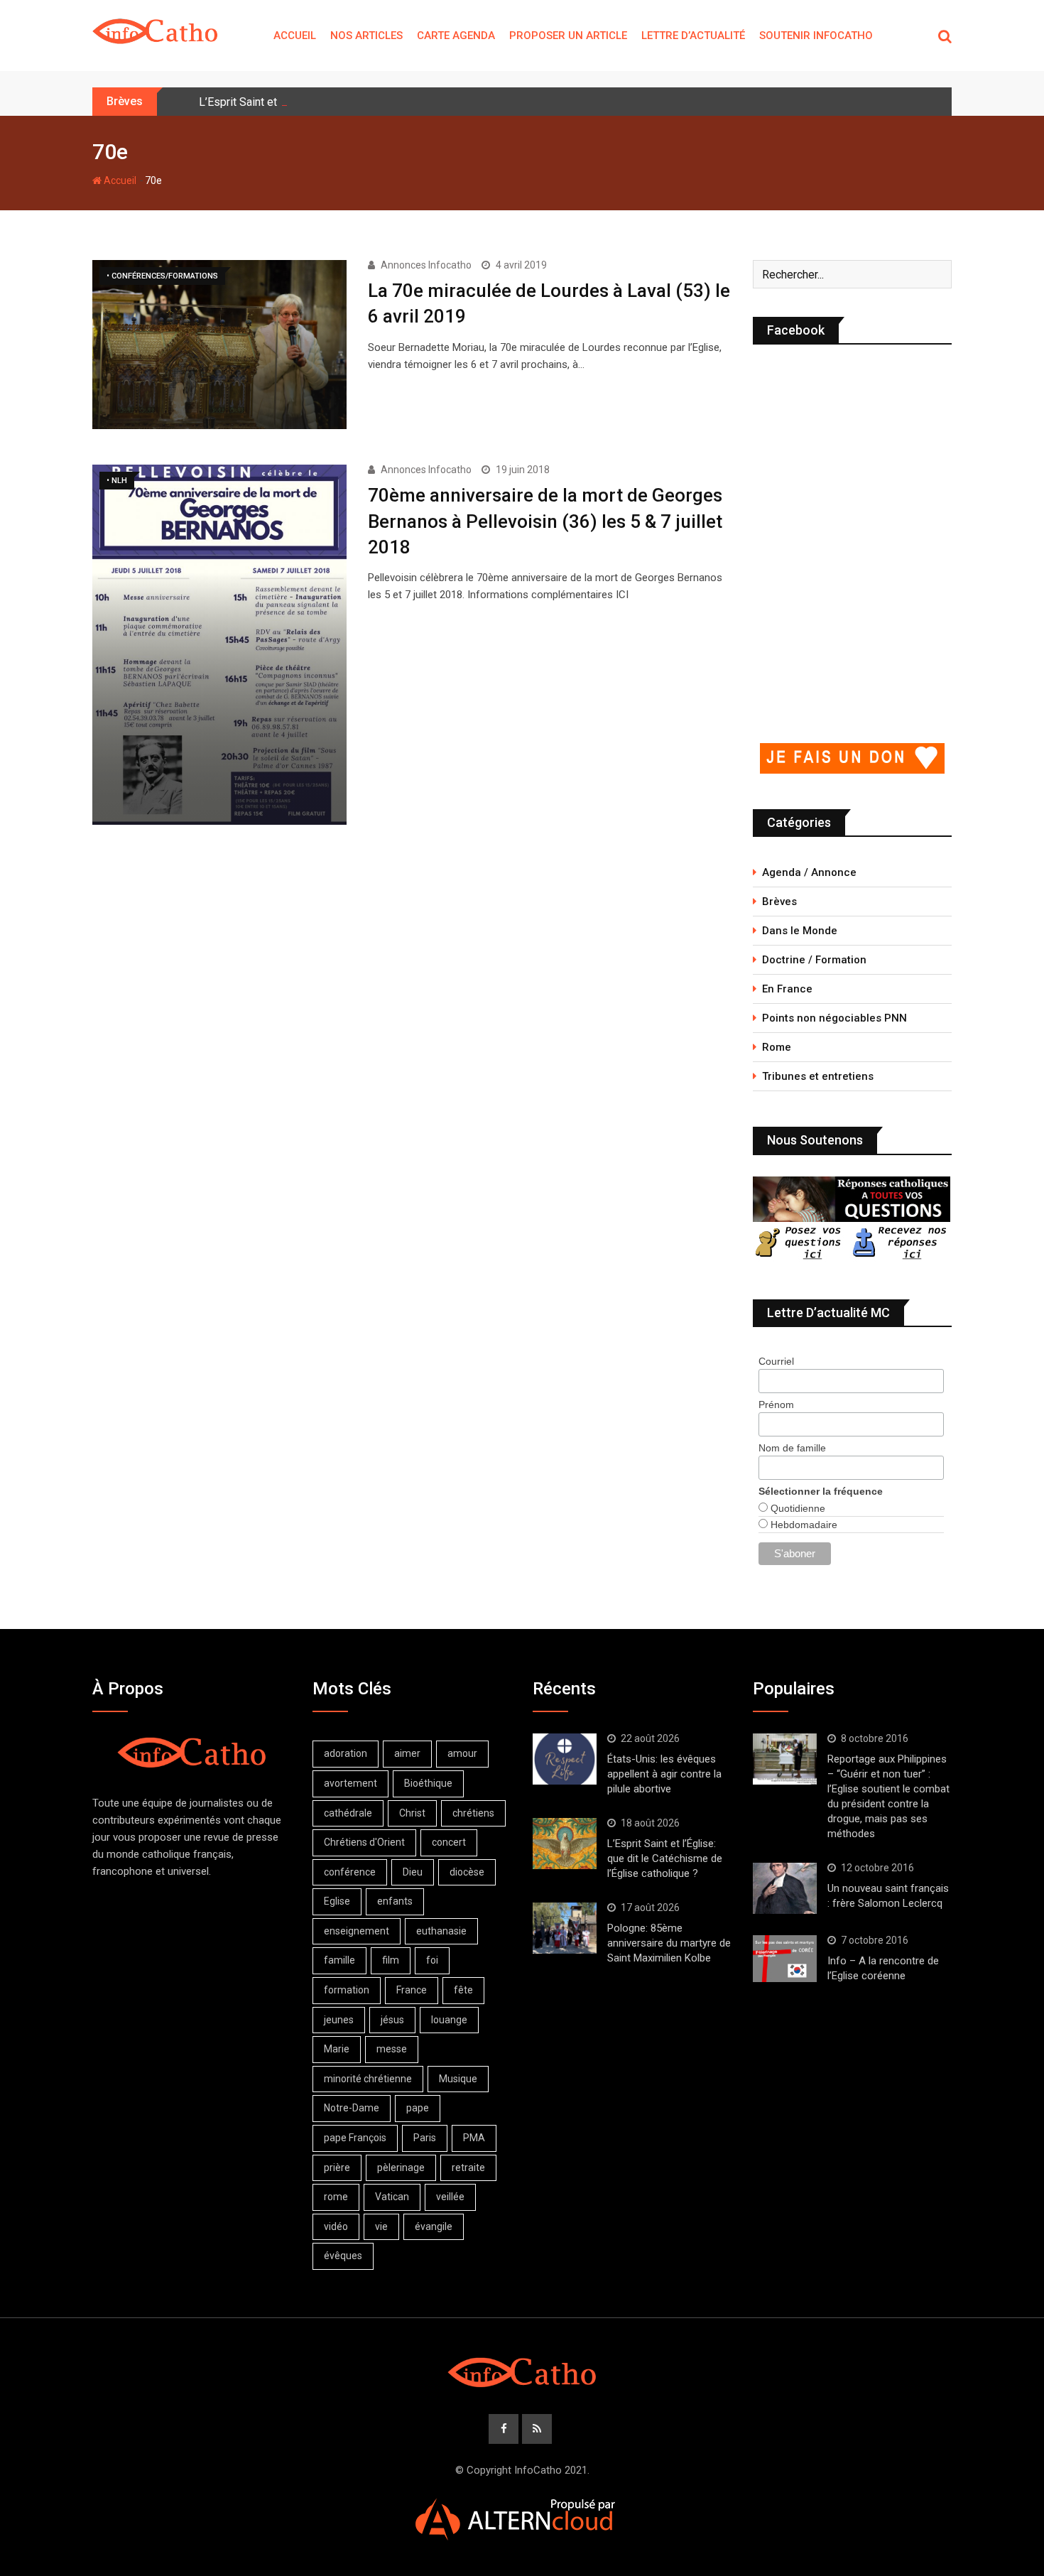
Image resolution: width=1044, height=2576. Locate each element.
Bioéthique (428, 1783)
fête (463, 1990)
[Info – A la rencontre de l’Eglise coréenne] (785, 1959)
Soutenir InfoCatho (816, 36)
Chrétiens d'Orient (364, 1842)
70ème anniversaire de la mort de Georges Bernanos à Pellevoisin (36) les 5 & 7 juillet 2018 (545, 521)
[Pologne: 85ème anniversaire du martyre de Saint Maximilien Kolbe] (565, 1928)
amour (462, 1753)
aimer (407, 1753)
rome (336, 2197)
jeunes (339, 2020)
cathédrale (348, 1813)
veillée (450, 2197)
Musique (458, 2079)
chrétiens (473, 1813)
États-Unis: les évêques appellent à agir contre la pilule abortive (664, 1774)
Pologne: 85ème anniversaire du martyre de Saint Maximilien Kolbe (669, 1943)
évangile (434, 2226)
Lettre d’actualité (693, 36)
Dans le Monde (800, 931)
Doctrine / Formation (814, 960)
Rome (777, 1047)
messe (392, 2049)
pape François (355, 2138)
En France (787, 989)
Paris (425, 2138)
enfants (395, 1901)
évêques (343, 2256)
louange (449, 2020)
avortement (350, 1783)
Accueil (295, 36)
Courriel (776, 1361)
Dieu (413, 1872)
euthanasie (441, 1931)
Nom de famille (792, 1448)
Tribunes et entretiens (818, 1076)
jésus (392, 2020)
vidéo (336, 2226)
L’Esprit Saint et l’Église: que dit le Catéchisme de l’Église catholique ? (665, 1858)
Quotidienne (796, 1508)
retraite (468, 2168)
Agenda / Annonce (809, 872)
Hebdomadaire (803, 1525)
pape (418, 2108)
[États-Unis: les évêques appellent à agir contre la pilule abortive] (565, 1759)
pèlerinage (401, 2168)
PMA (474, 2138)
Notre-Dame (352, 2108)
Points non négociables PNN (834, 1018)
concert (449, 1842)
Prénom (776, 1405)
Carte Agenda (456, 36)
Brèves (779, 902)
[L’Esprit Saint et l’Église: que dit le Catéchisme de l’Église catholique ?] (565, 1844)
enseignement (357, 1931)
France (412, 1990)
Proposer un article (568, 36)
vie (381, 2226)
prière (337, 2168)
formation (347, 1990)
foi (432, 1960)
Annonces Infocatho (426, 265)
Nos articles (366, 36)
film (391, 1960)
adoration (346, 1753)
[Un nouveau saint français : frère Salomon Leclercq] (785, 1888)
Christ (412, 1813)
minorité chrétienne (368, 2079)
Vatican (392, 2197)
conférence (350, 1872)
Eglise (337, 1901)
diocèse (467, 1872)
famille (339, 1960)
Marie (337, 2049)
